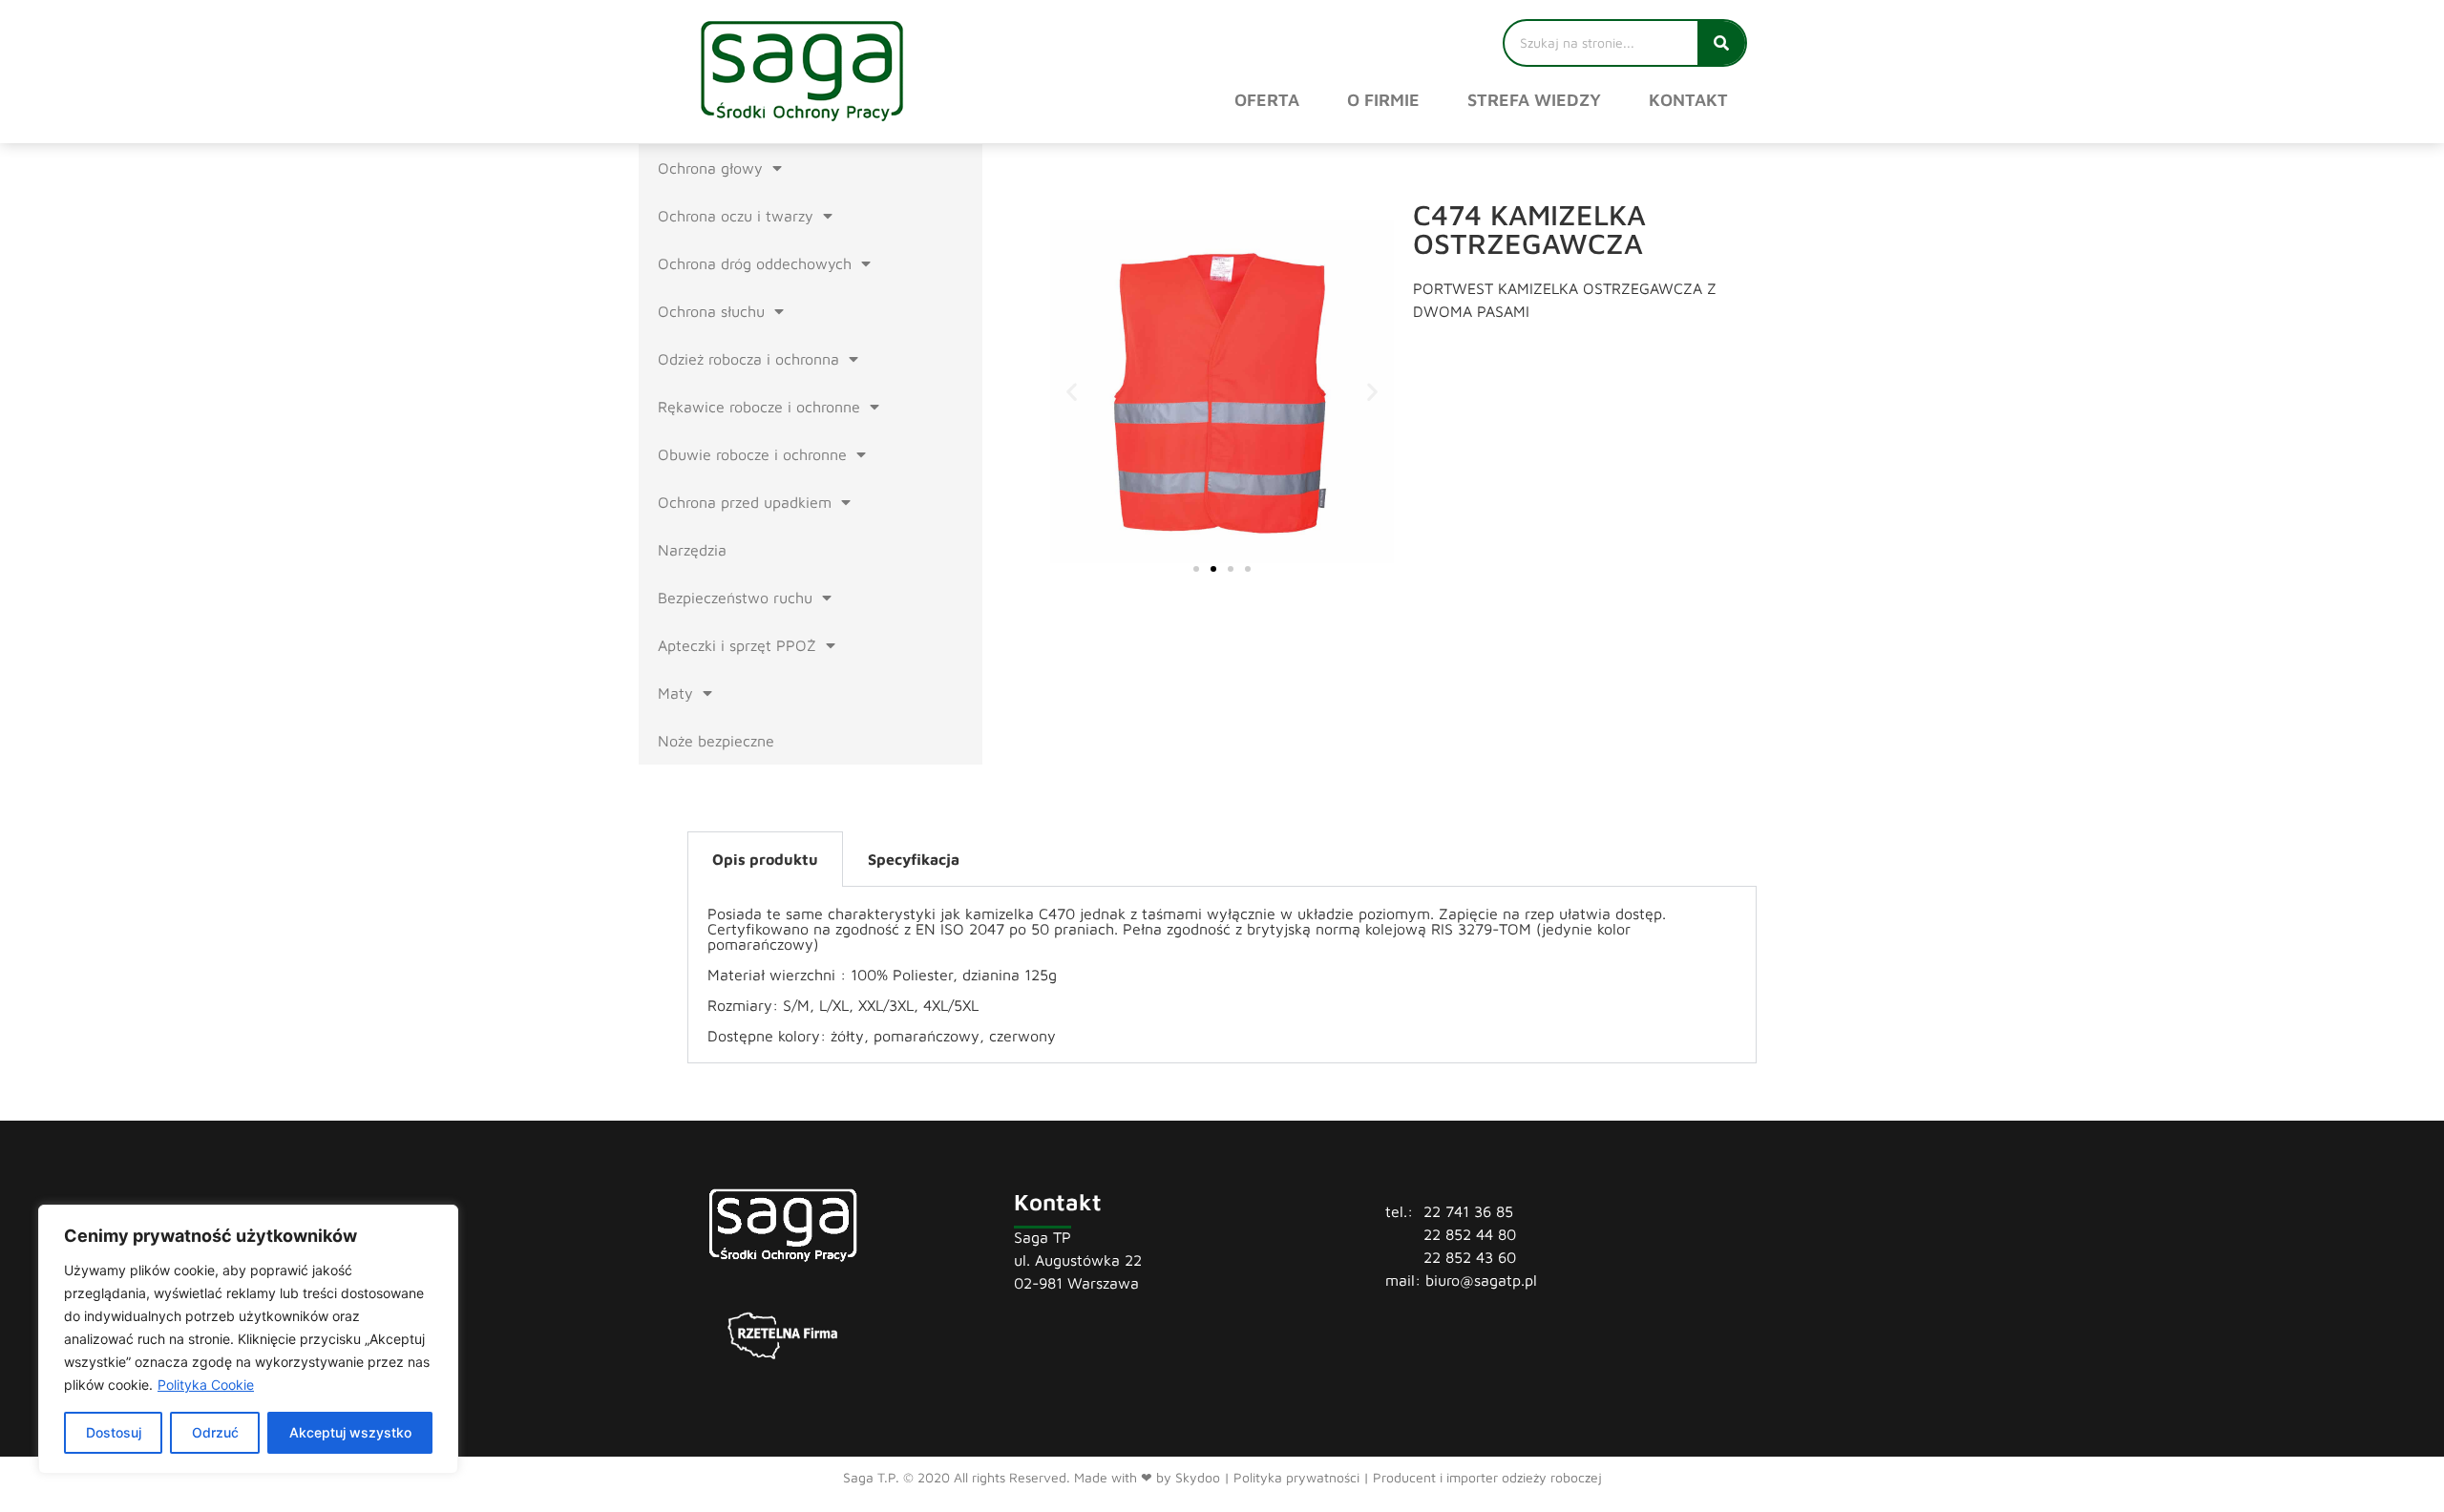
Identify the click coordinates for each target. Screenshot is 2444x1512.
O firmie (1383, 100)
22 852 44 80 (1470, 1234)
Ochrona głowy (710, 168)
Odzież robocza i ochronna (748, 359)
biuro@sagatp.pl (1481, 1280)
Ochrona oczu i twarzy (736, 216)
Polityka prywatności (1296, 1477)
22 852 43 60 (1470, 1257)
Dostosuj (114, 1432)
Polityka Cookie (206, 1385)
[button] (1072, 392)
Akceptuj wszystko (350, 1432)
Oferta (1267, 100)
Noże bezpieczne (716, 741)
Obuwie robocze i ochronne (752, 454)
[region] (248, 1339)
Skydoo (1198, 1477)
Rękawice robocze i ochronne (759, 407)
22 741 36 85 (1468, 1211)
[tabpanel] (1222, 975)
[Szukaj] (1721, 43)
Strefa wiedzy (1534, 100)
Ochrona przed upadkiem (745, 502)
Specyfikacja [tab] (914, 859)
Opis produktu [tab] (765, 859)
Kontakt (1688, 100)
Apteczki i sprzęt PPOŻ (737, 645)
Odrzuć (215, 1432)
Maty (675, 693)
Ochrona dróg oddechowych (755, 263)
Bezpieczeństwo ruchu (735, 598)
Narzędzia (692, 550)
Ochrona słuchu (711, 311)
